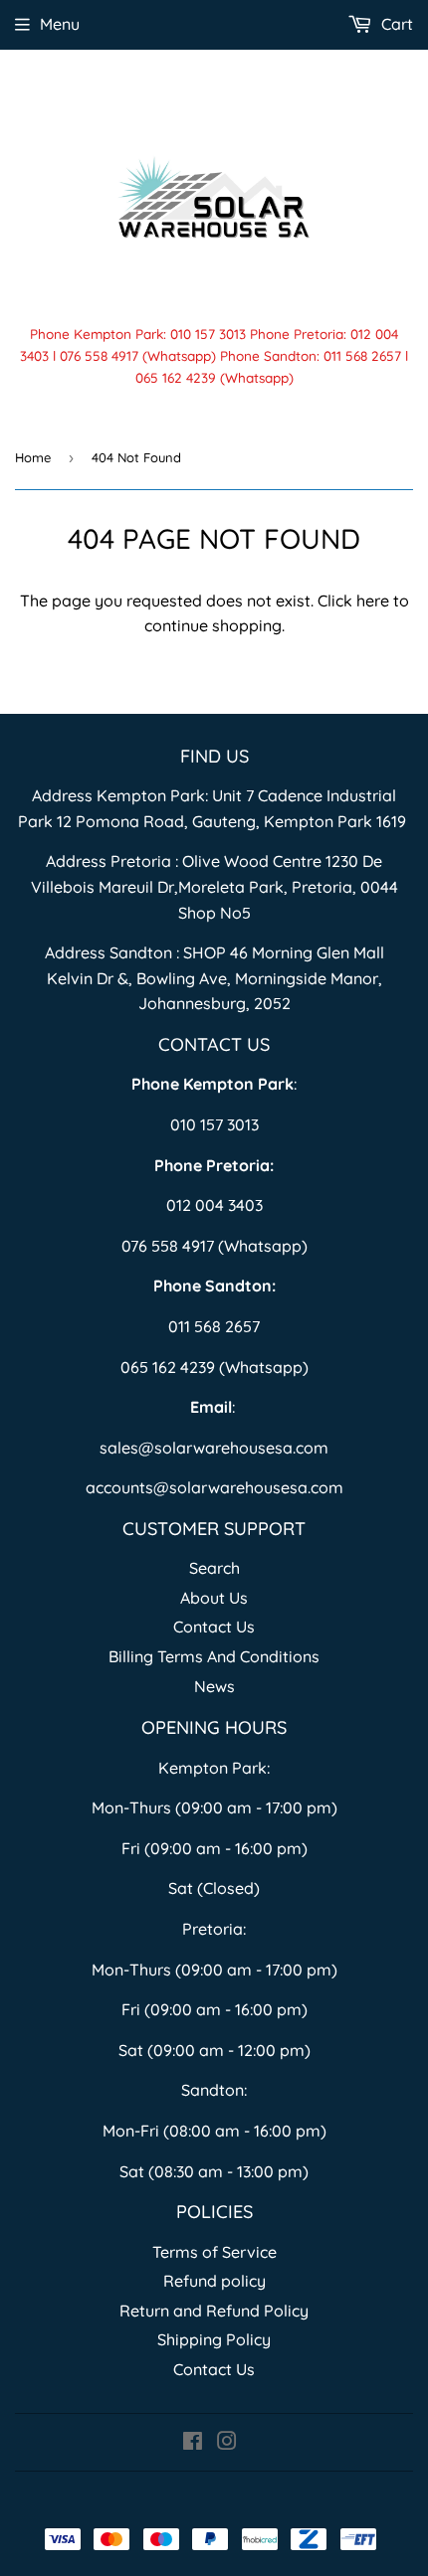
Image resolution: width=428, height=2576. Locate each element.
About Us (214, 1598)
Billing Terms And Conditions (214, 1656)
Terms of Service (214, 2252)
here (373, 601)
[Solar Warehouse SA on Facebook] (193, 2443)
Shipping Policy (214, 2339)
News (214, 1686)
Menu (60, 24)
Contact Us (214, 1627)
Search (214, 1568)
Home (33, 457)
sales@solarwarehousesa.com (214, 1448)
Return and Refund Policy (214, 2311)
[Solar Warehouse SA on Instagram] (227, 2443)
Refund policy (214, 2281)
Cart (395, 24)
